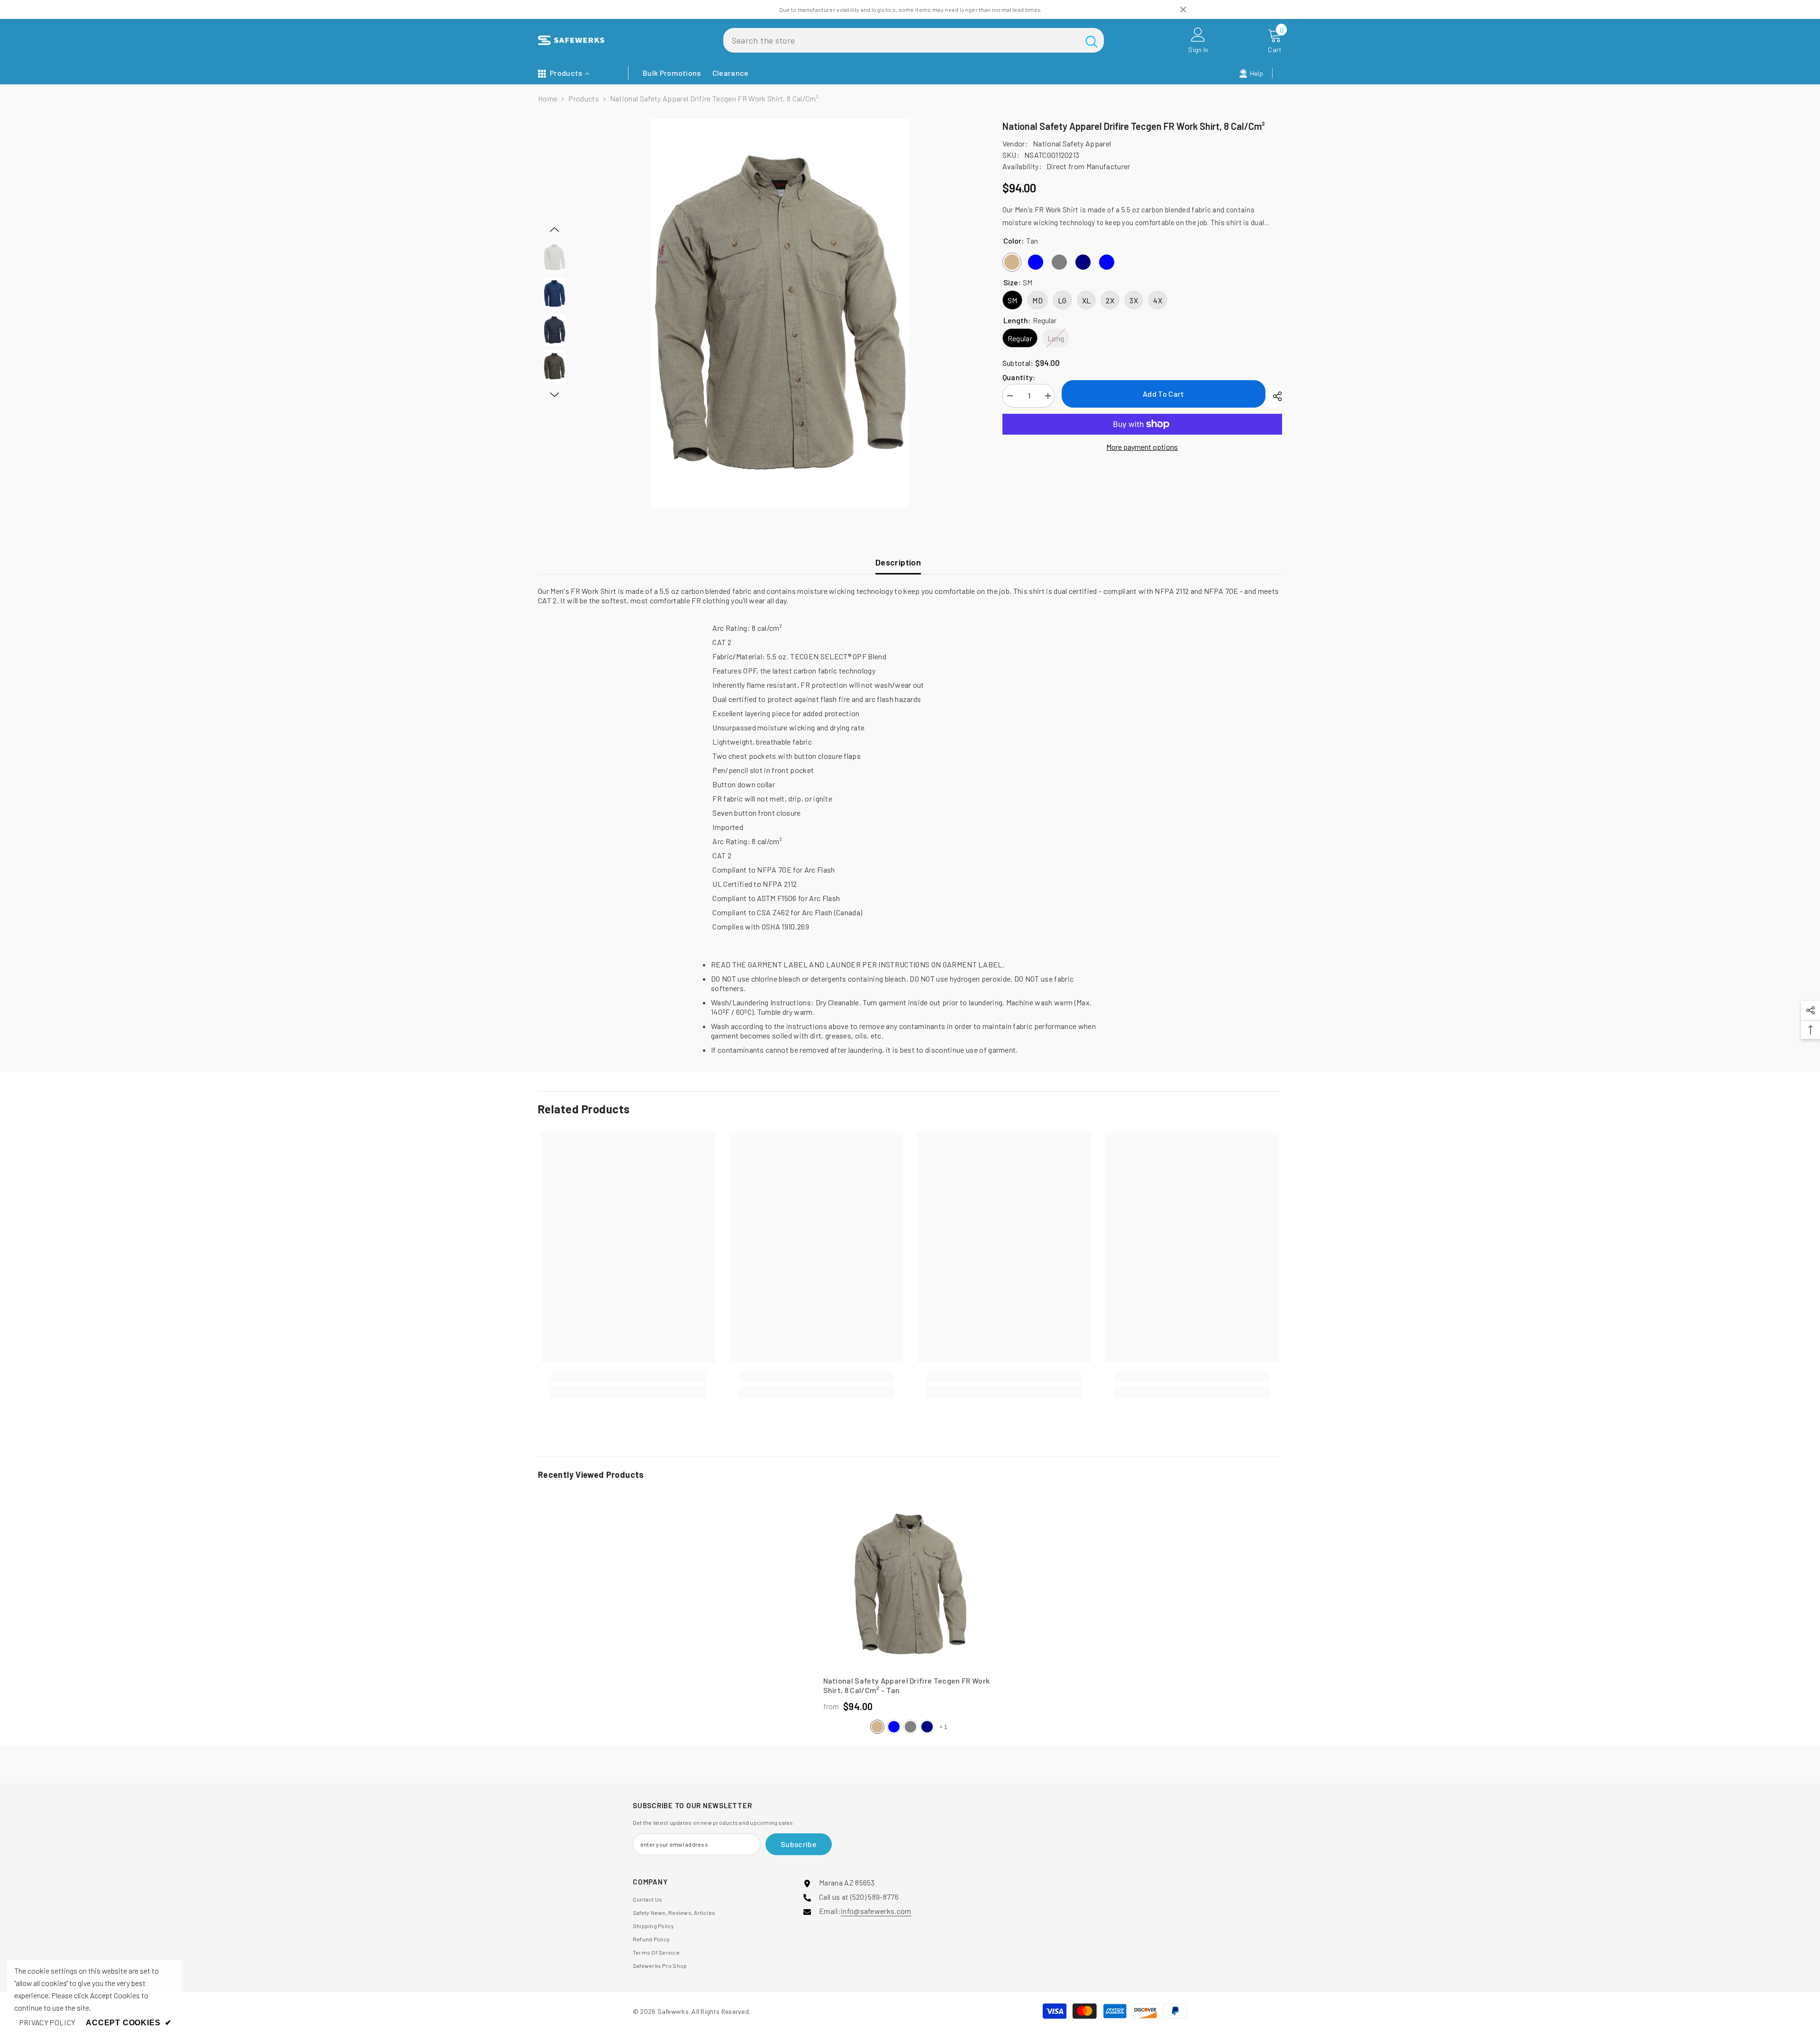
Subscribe (799, 1844)
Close (1183, 10)
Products (584, 98)
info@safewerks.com (876, 1911)
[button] (555, 229)
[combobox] (901, 40)
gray (910, 1727)
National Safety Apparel (1072, 143)
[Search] (914, 40)
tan (877, 1727)
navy (927, 1727)
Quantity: (1019, 377)
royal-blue (894, 1727)
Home (548, 98)
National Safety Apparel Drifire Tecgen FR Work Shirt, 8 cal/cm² (907, 1685)
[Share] (1274, 396)
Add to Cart (1164, 394)
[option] (780, 313)
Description (898, 562)
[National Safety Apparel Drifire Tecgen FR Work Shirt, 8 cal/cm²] (910, 1584)
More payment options (1142, 447)
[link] (628, 1377)
